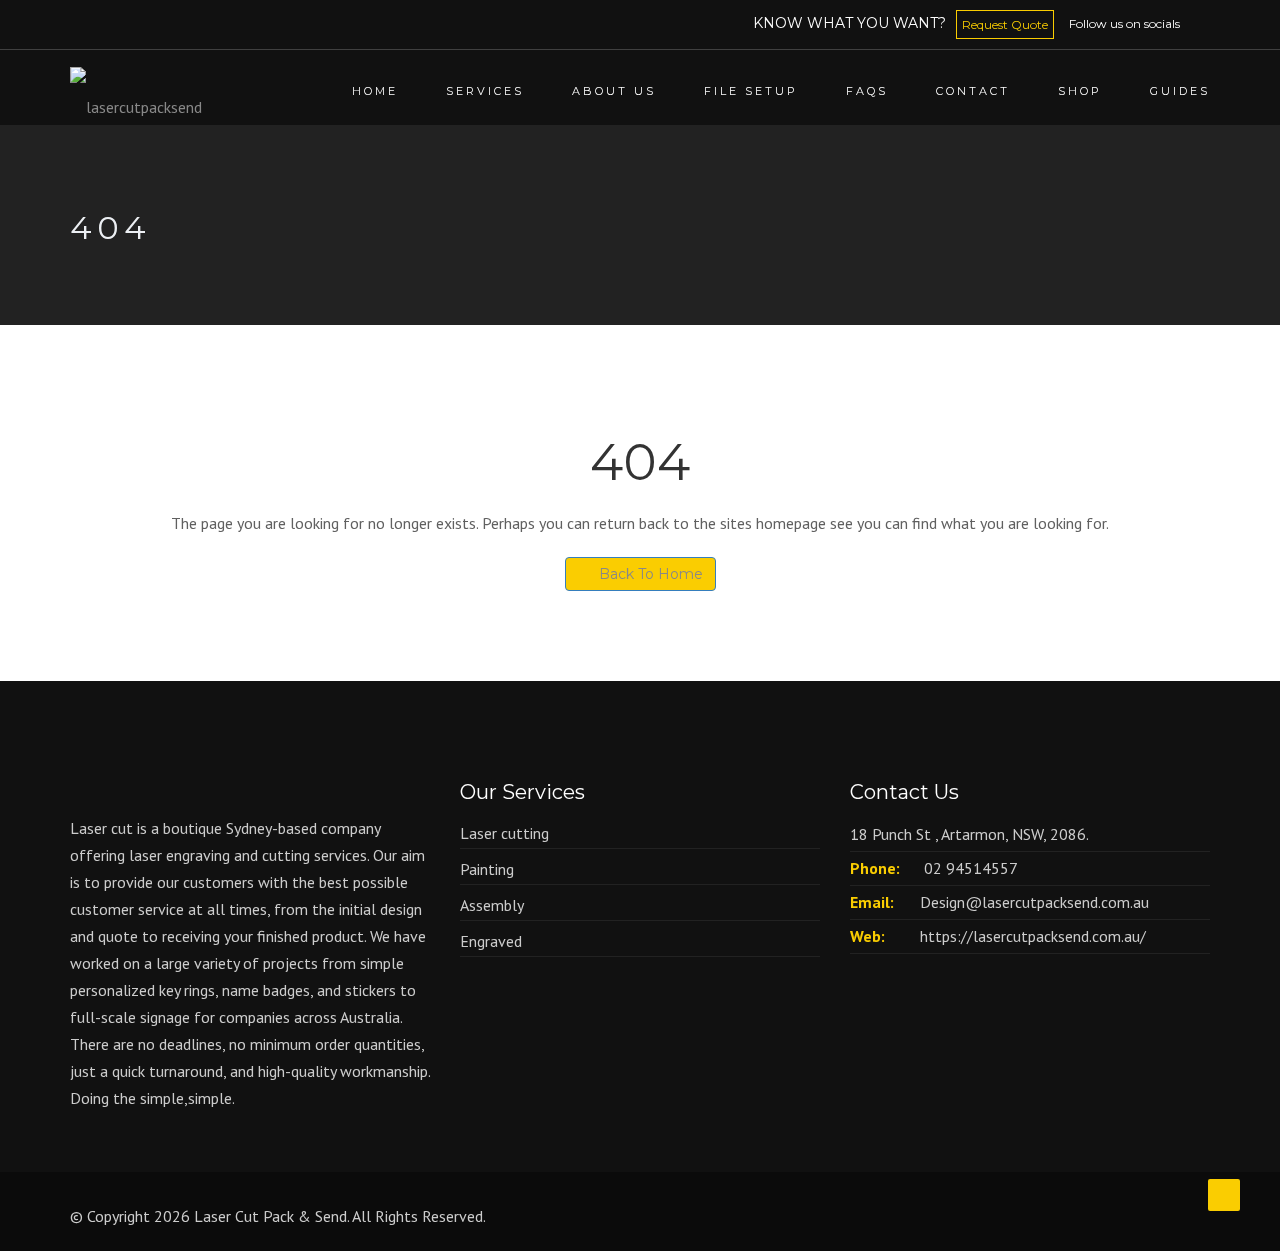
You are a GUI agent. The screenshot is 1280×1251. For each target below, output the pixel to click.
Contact (973, 91)
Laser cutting (504, 833)
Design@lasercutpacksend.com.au (1034, 902)
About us (614, 91)
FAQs (867, 91)
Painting (487, 869)
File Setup (751, 91)
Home (375, 91)
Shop (1080, 91)
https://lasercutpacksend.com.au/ (1033, 936)
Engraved (491, 941)
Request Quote (1005, 24)
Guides (1180, 91)
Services (485, 91)
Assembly (492, 905)
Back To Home (651, 574)
